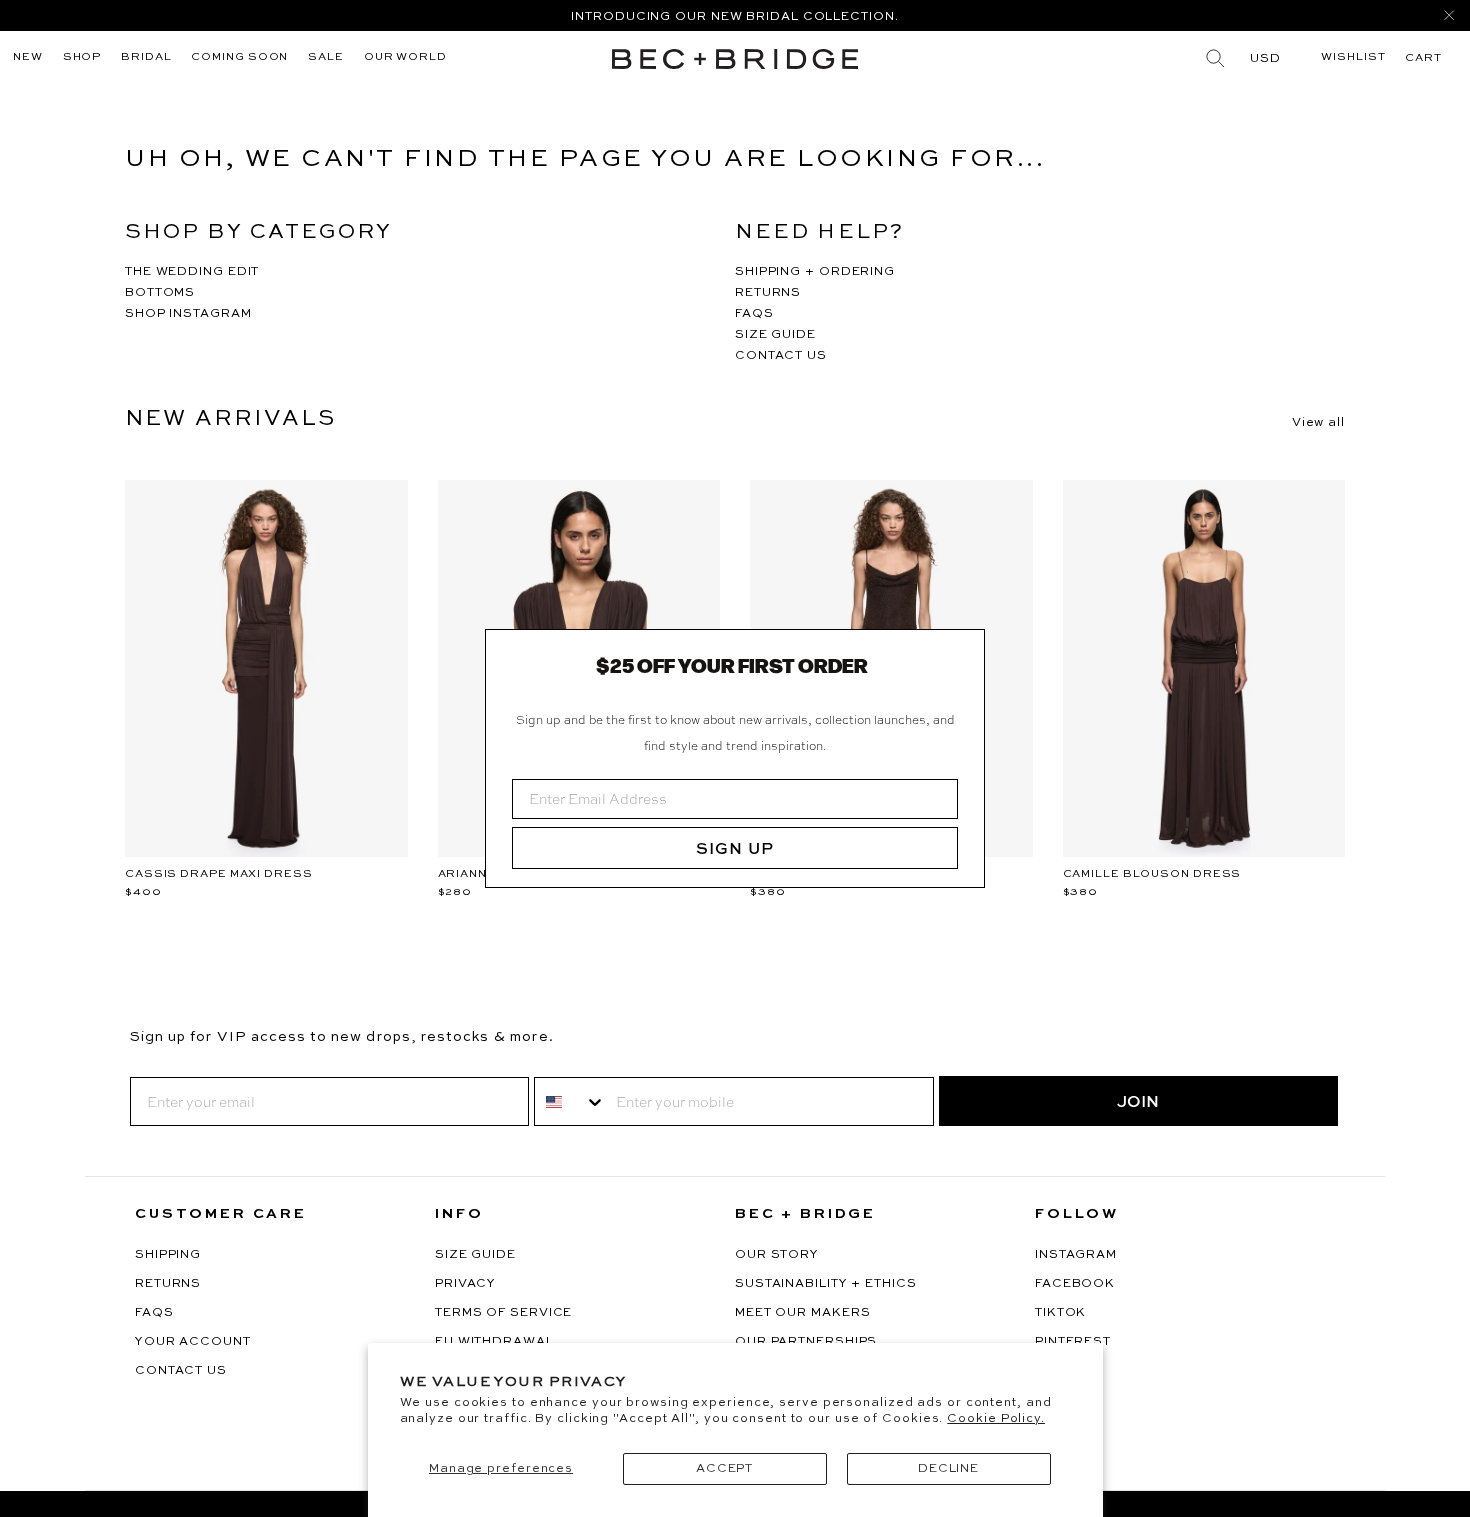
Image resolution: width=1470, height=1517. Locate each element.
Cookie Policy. (996, 1419)
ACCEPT (724, 1469)
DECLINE (948, 1469)
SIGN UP (735, 848)
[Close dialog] (962, 652)
